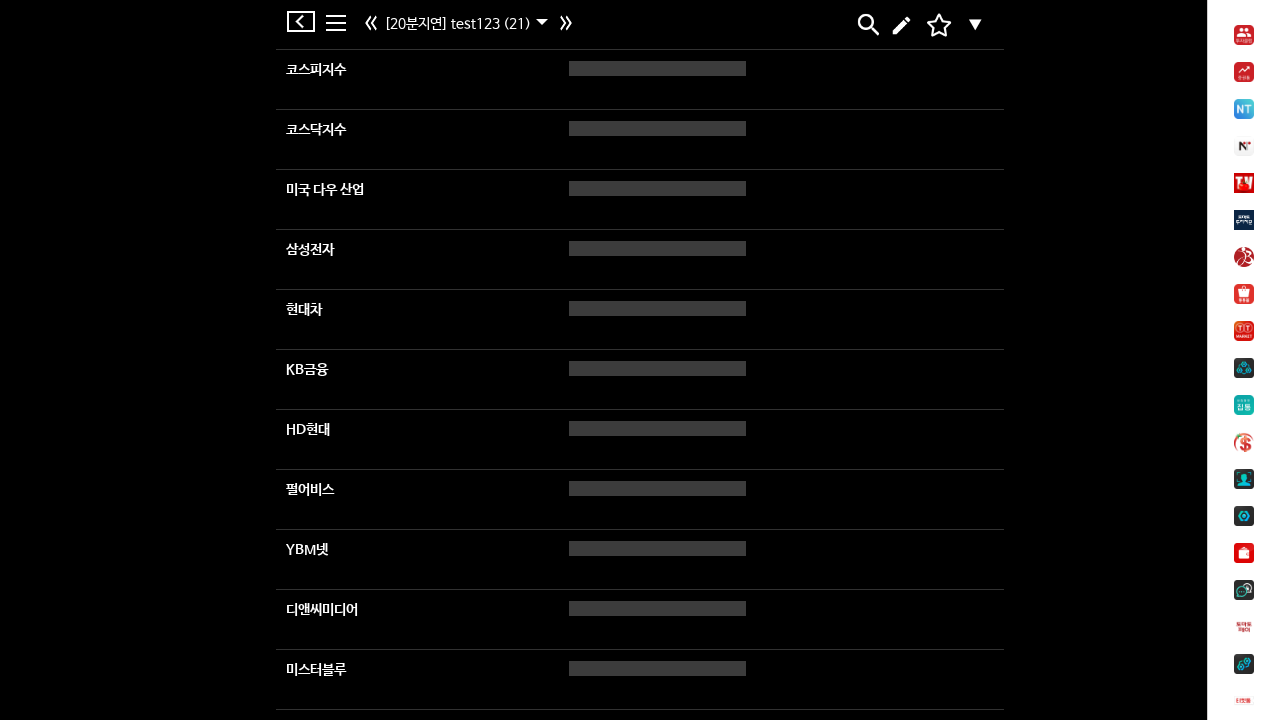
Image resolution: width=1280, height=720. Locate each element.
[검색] (866, 25)
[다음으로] (568, 25)
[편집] (901, 25)
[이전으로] (373, 25)
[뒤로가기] (306, 21)
